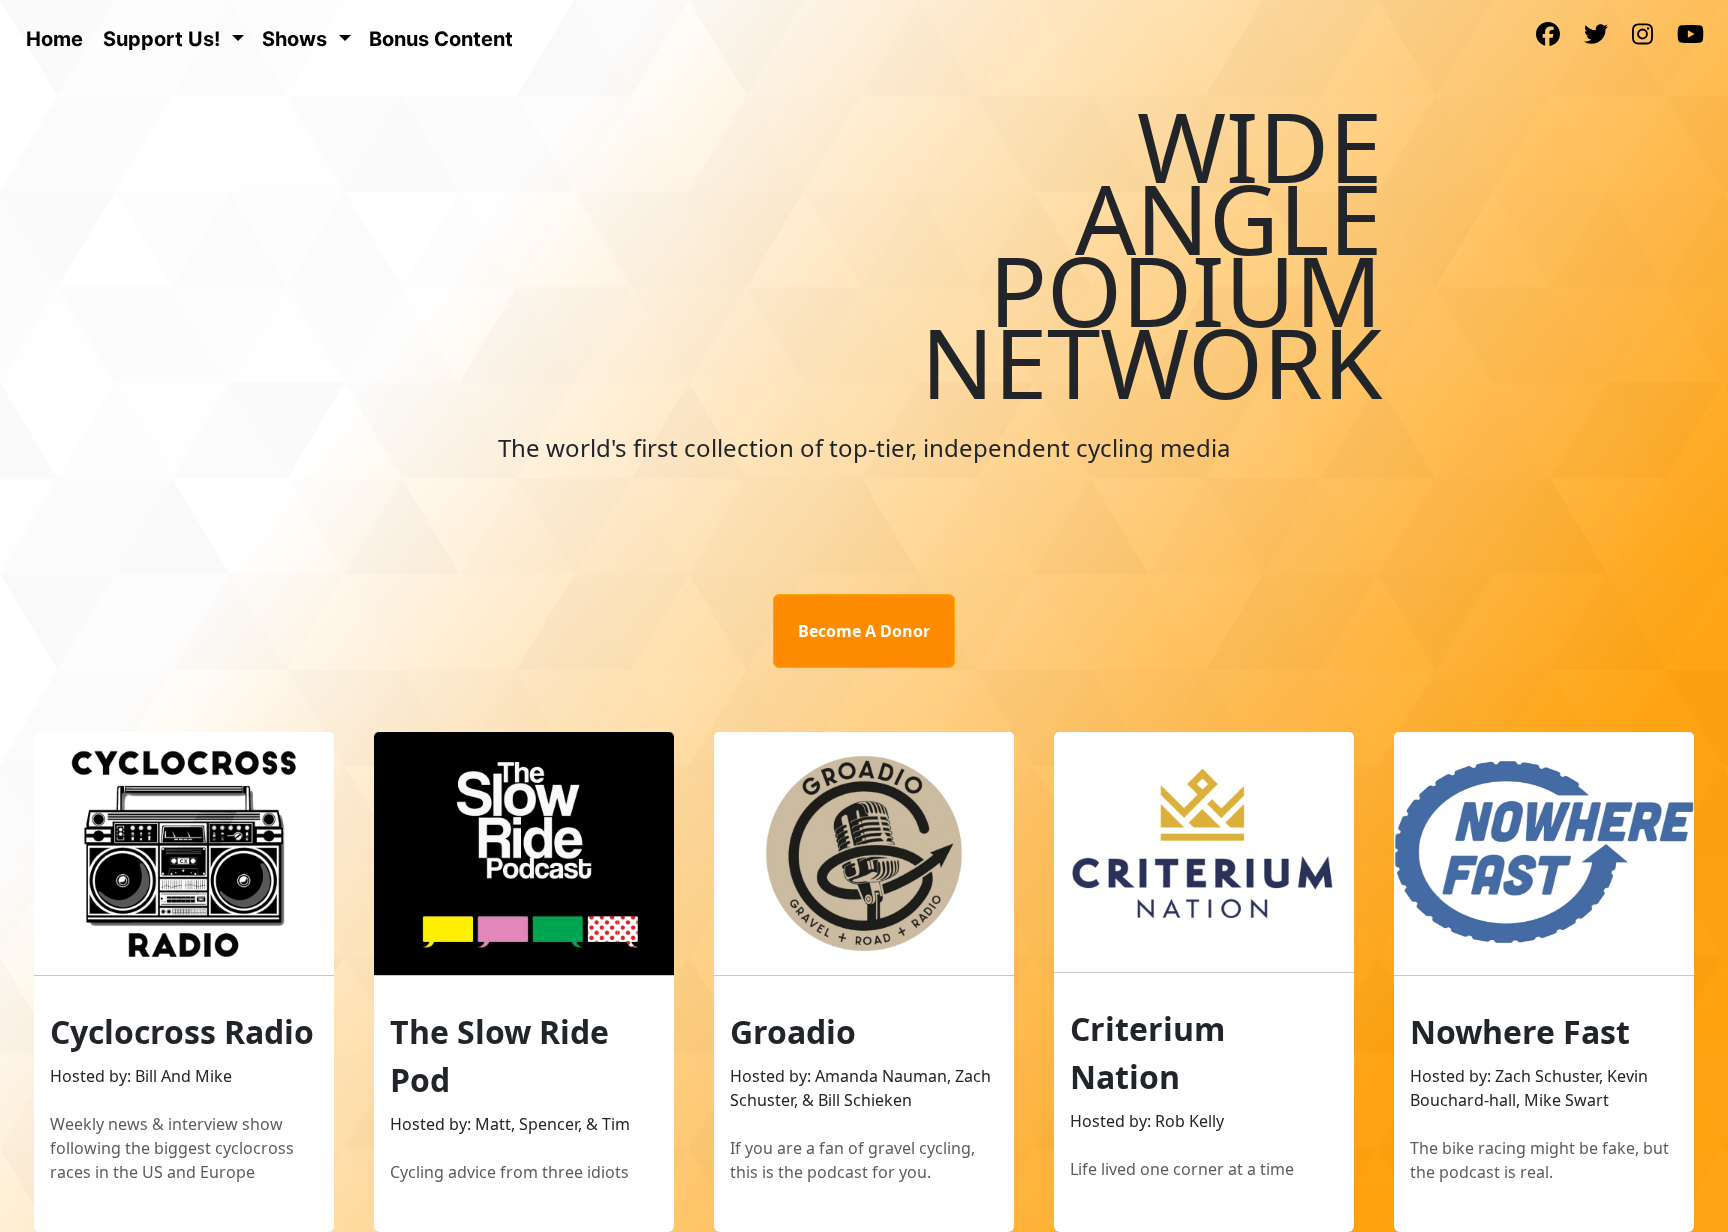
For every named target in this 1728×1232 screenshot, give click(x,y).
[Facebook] (1548, 36)
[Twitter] (1596, 36)
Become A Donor (864, 631)
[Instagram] (1642, 36)
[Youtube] (1690, 36)
